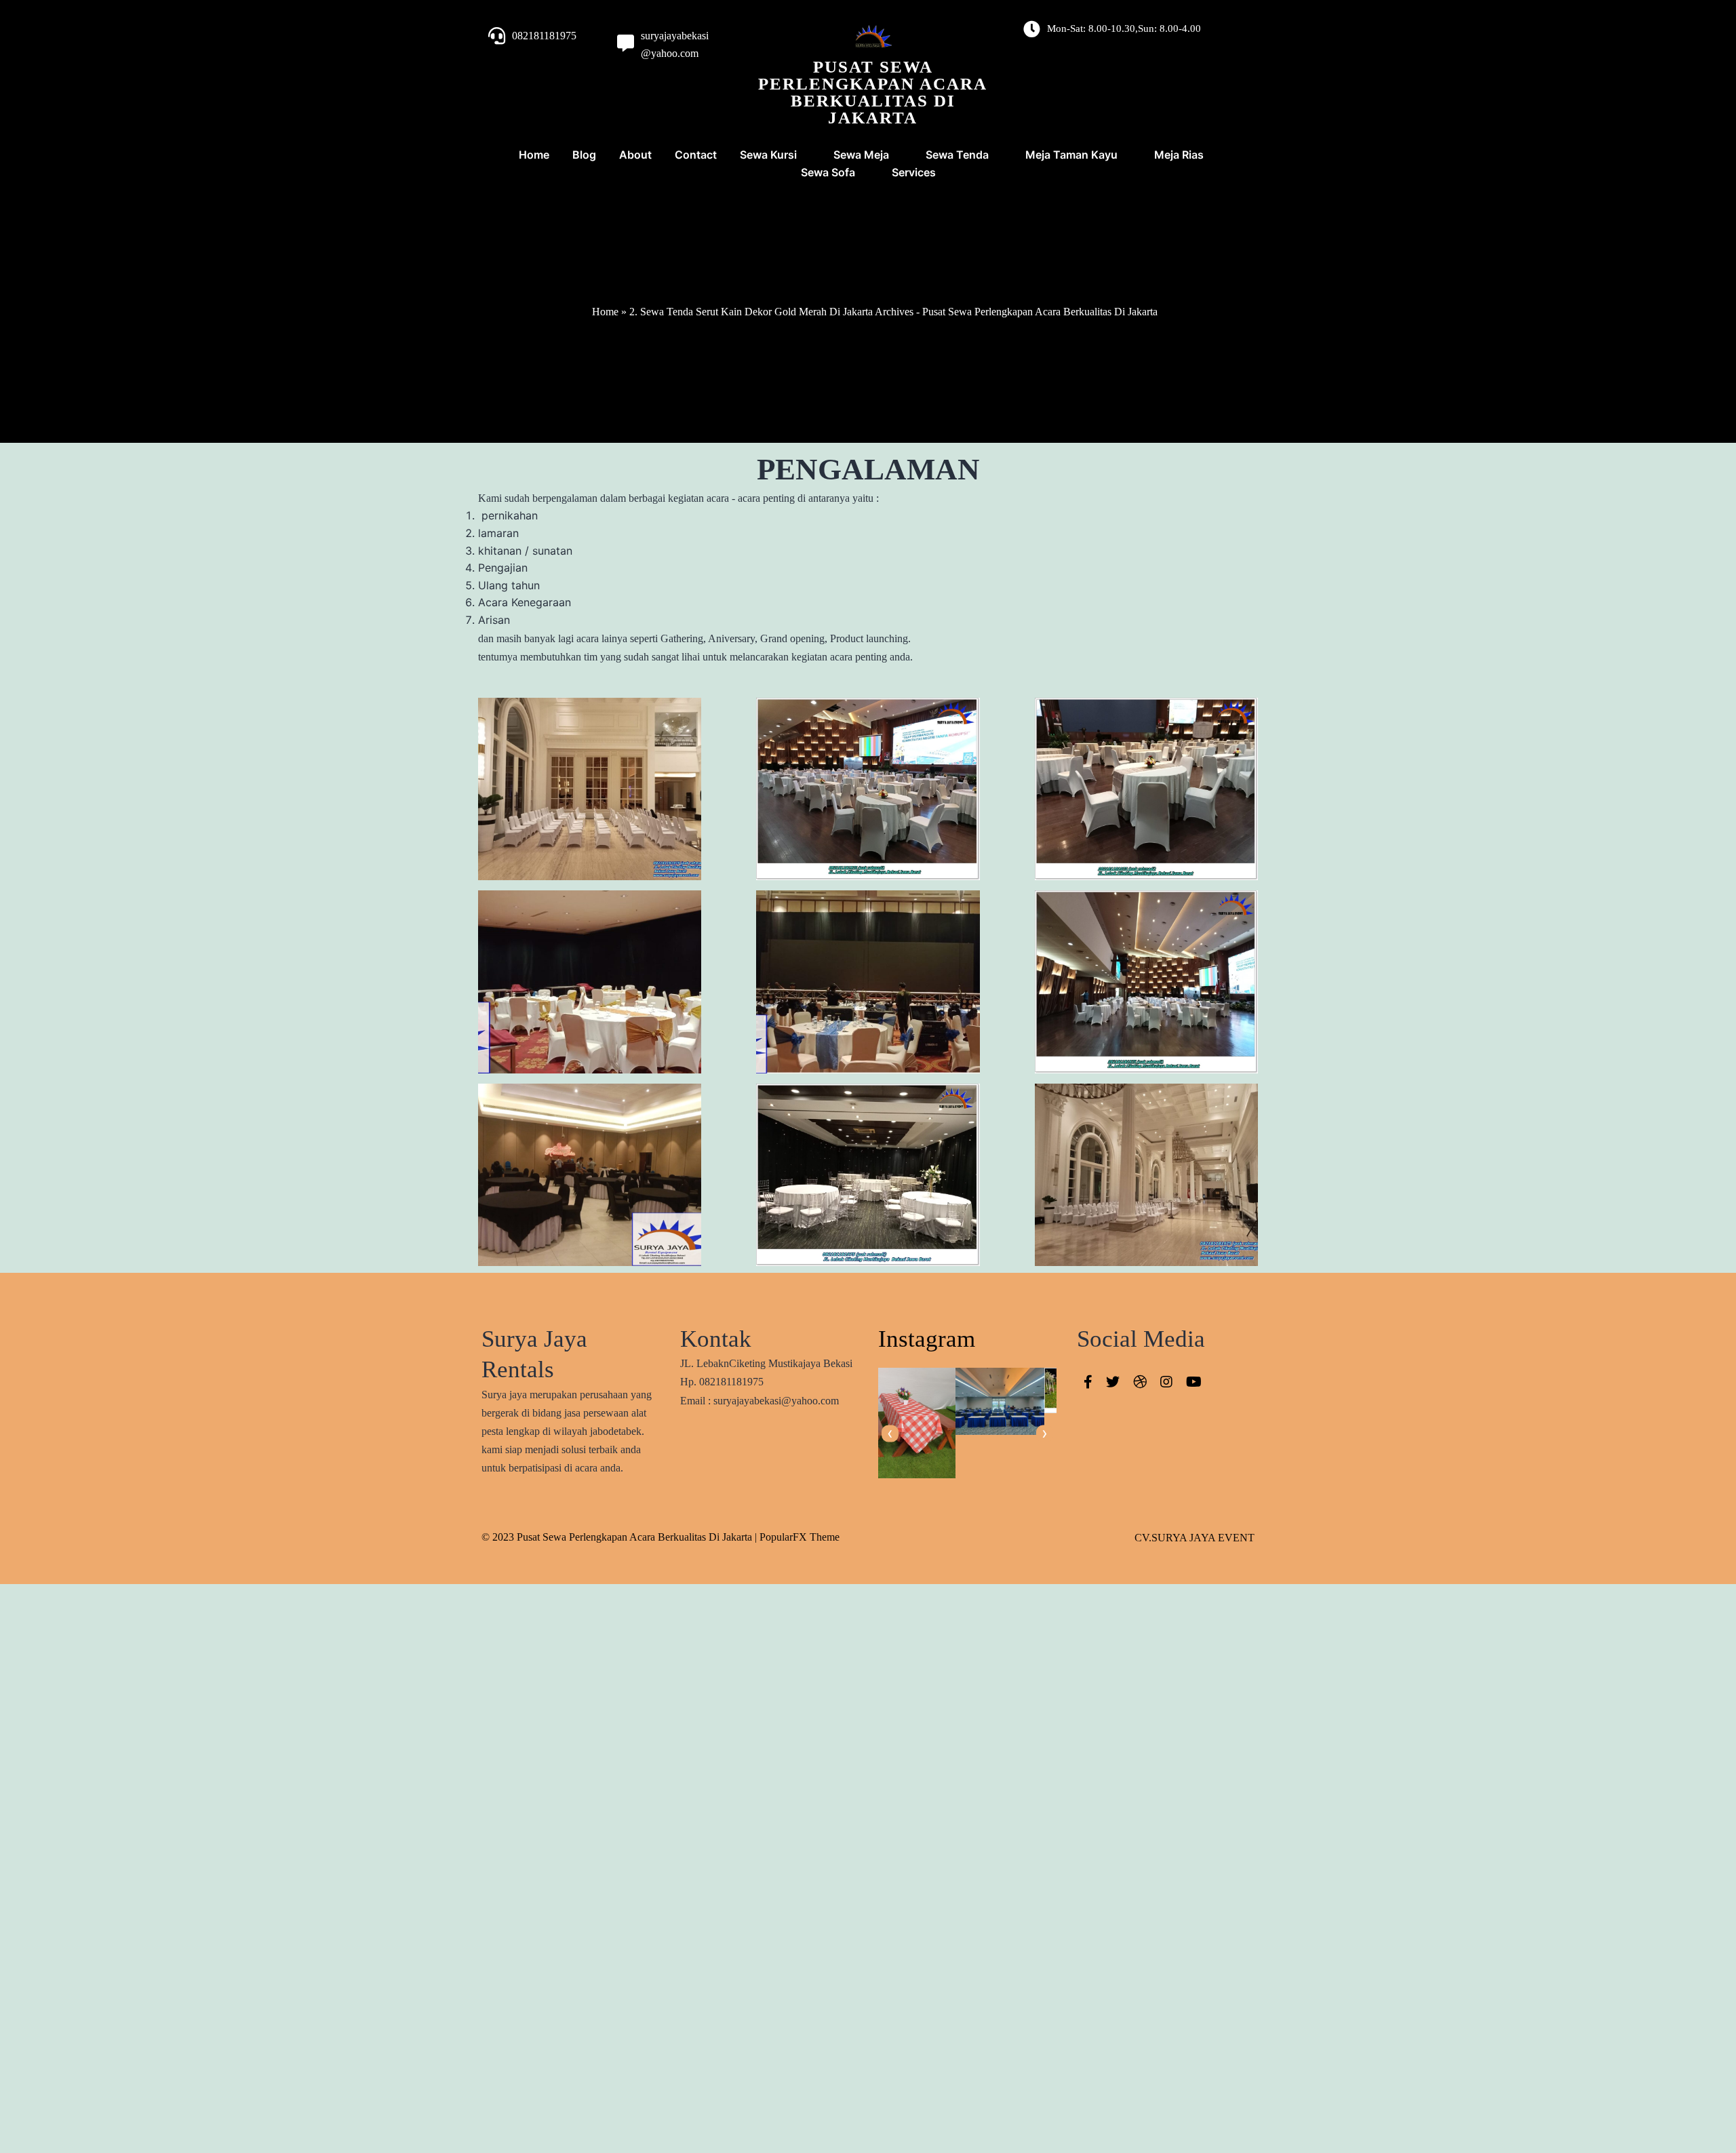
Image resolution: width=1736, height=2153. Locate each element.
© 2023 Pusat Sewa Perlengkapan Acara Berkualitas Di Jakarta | (620, 1537)
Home (605, 312)
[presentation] (890, 1434)
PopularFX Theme (800, 1537)
